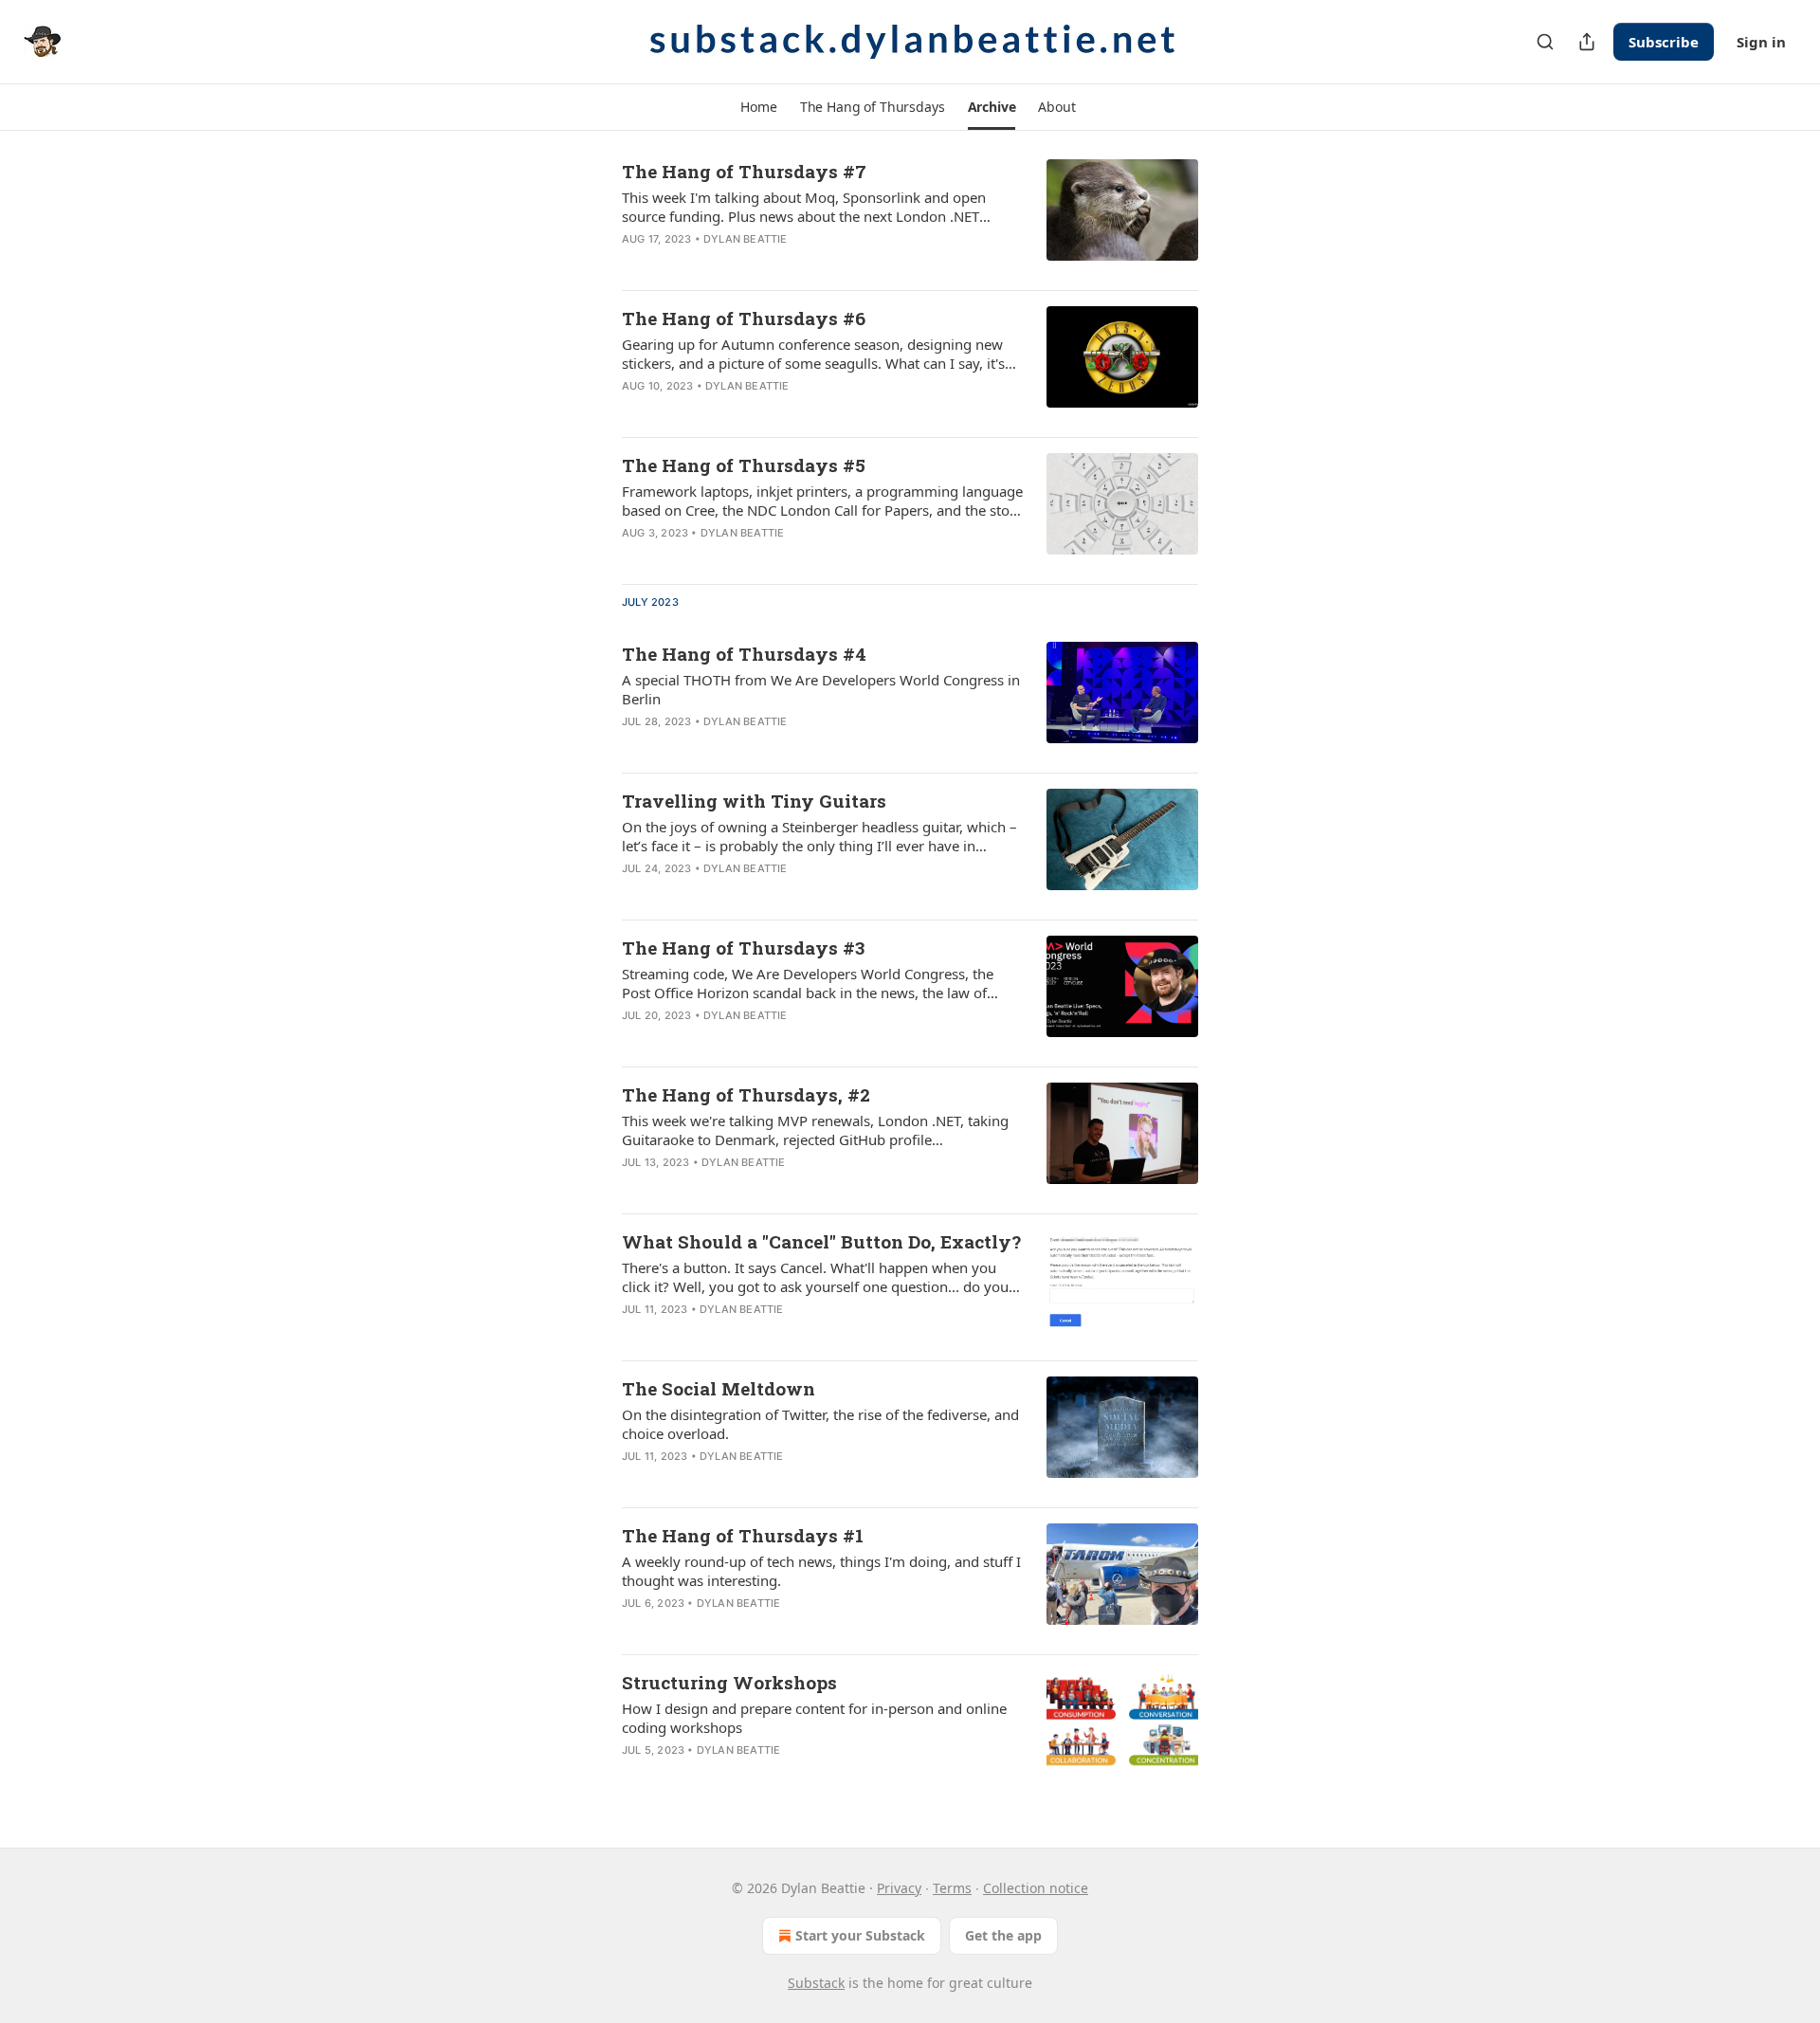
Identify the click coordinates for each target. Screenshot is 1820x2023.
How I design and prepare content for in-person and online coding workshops (814, 1718)
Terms (952, 1888)
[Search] (1545, 42)
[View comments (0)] (760, 264)
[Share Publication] (1587, 42)
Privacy (899, 1888)
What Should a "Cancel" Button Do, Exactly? (821, 1241)
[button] (758, 107)
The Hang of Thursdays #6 (744, 318)
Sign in (1761, 42)
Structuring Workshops (729, 1682)
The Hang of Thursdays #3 (743, 948)
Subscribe (1664, 42)
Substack (816, 1983)
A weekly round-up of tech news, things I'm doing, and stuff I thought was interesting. (821, 1571)
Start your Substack (860, 1935)
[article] (910, 217)
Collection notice (1036, 1888)
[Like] (634, 264)
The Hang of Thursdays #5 (744, 465)
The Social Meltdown (719, 1388)
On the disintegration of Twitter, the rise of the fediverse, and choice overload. (820, 1424)
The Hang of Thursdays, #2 (746, 1094)
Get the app (1003, 1935)
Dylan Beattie (746, 239)
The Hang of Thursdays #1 (743, 1535)
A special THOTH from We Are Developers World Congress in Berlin (821, 689)
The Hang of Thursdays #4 (744, 654)
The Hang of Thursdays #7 (744, 171)
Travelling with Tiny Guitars (754, 801)
